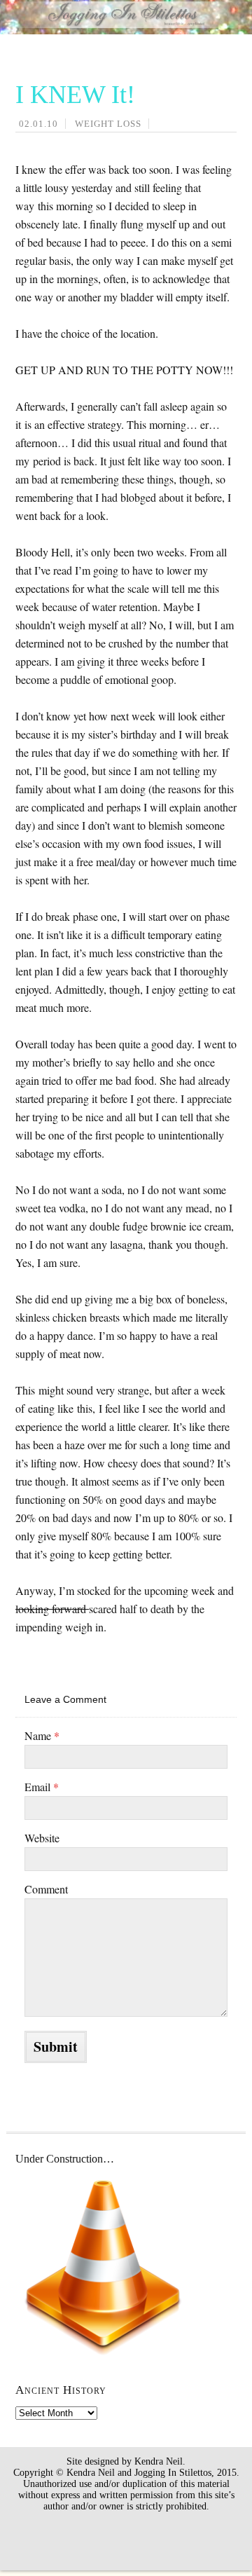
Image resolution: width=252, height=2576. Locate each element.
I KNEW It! (75, 95)
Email (42, 1787)
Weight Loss (108, 124)
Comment (46, 1889)
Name (42, 1735)
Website (42, 1838)
